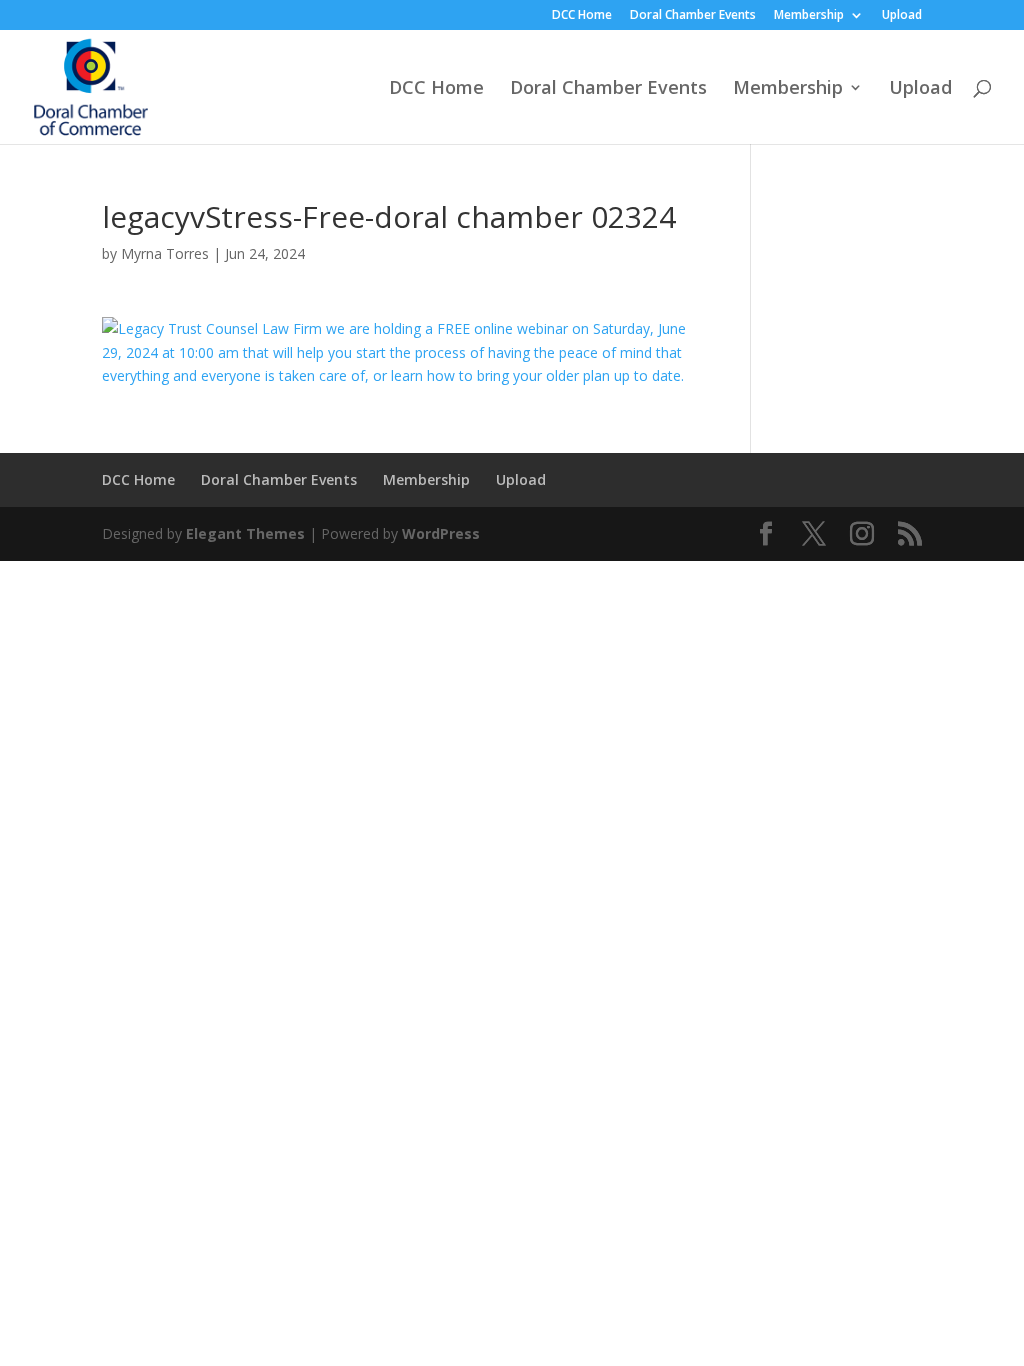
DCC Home (582, 16)
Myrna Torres (165, 253)
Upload (902, 16)
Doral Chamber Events (693, 16)
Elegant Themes (245, 533)
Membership (809, 16)
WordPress (441, 533)
